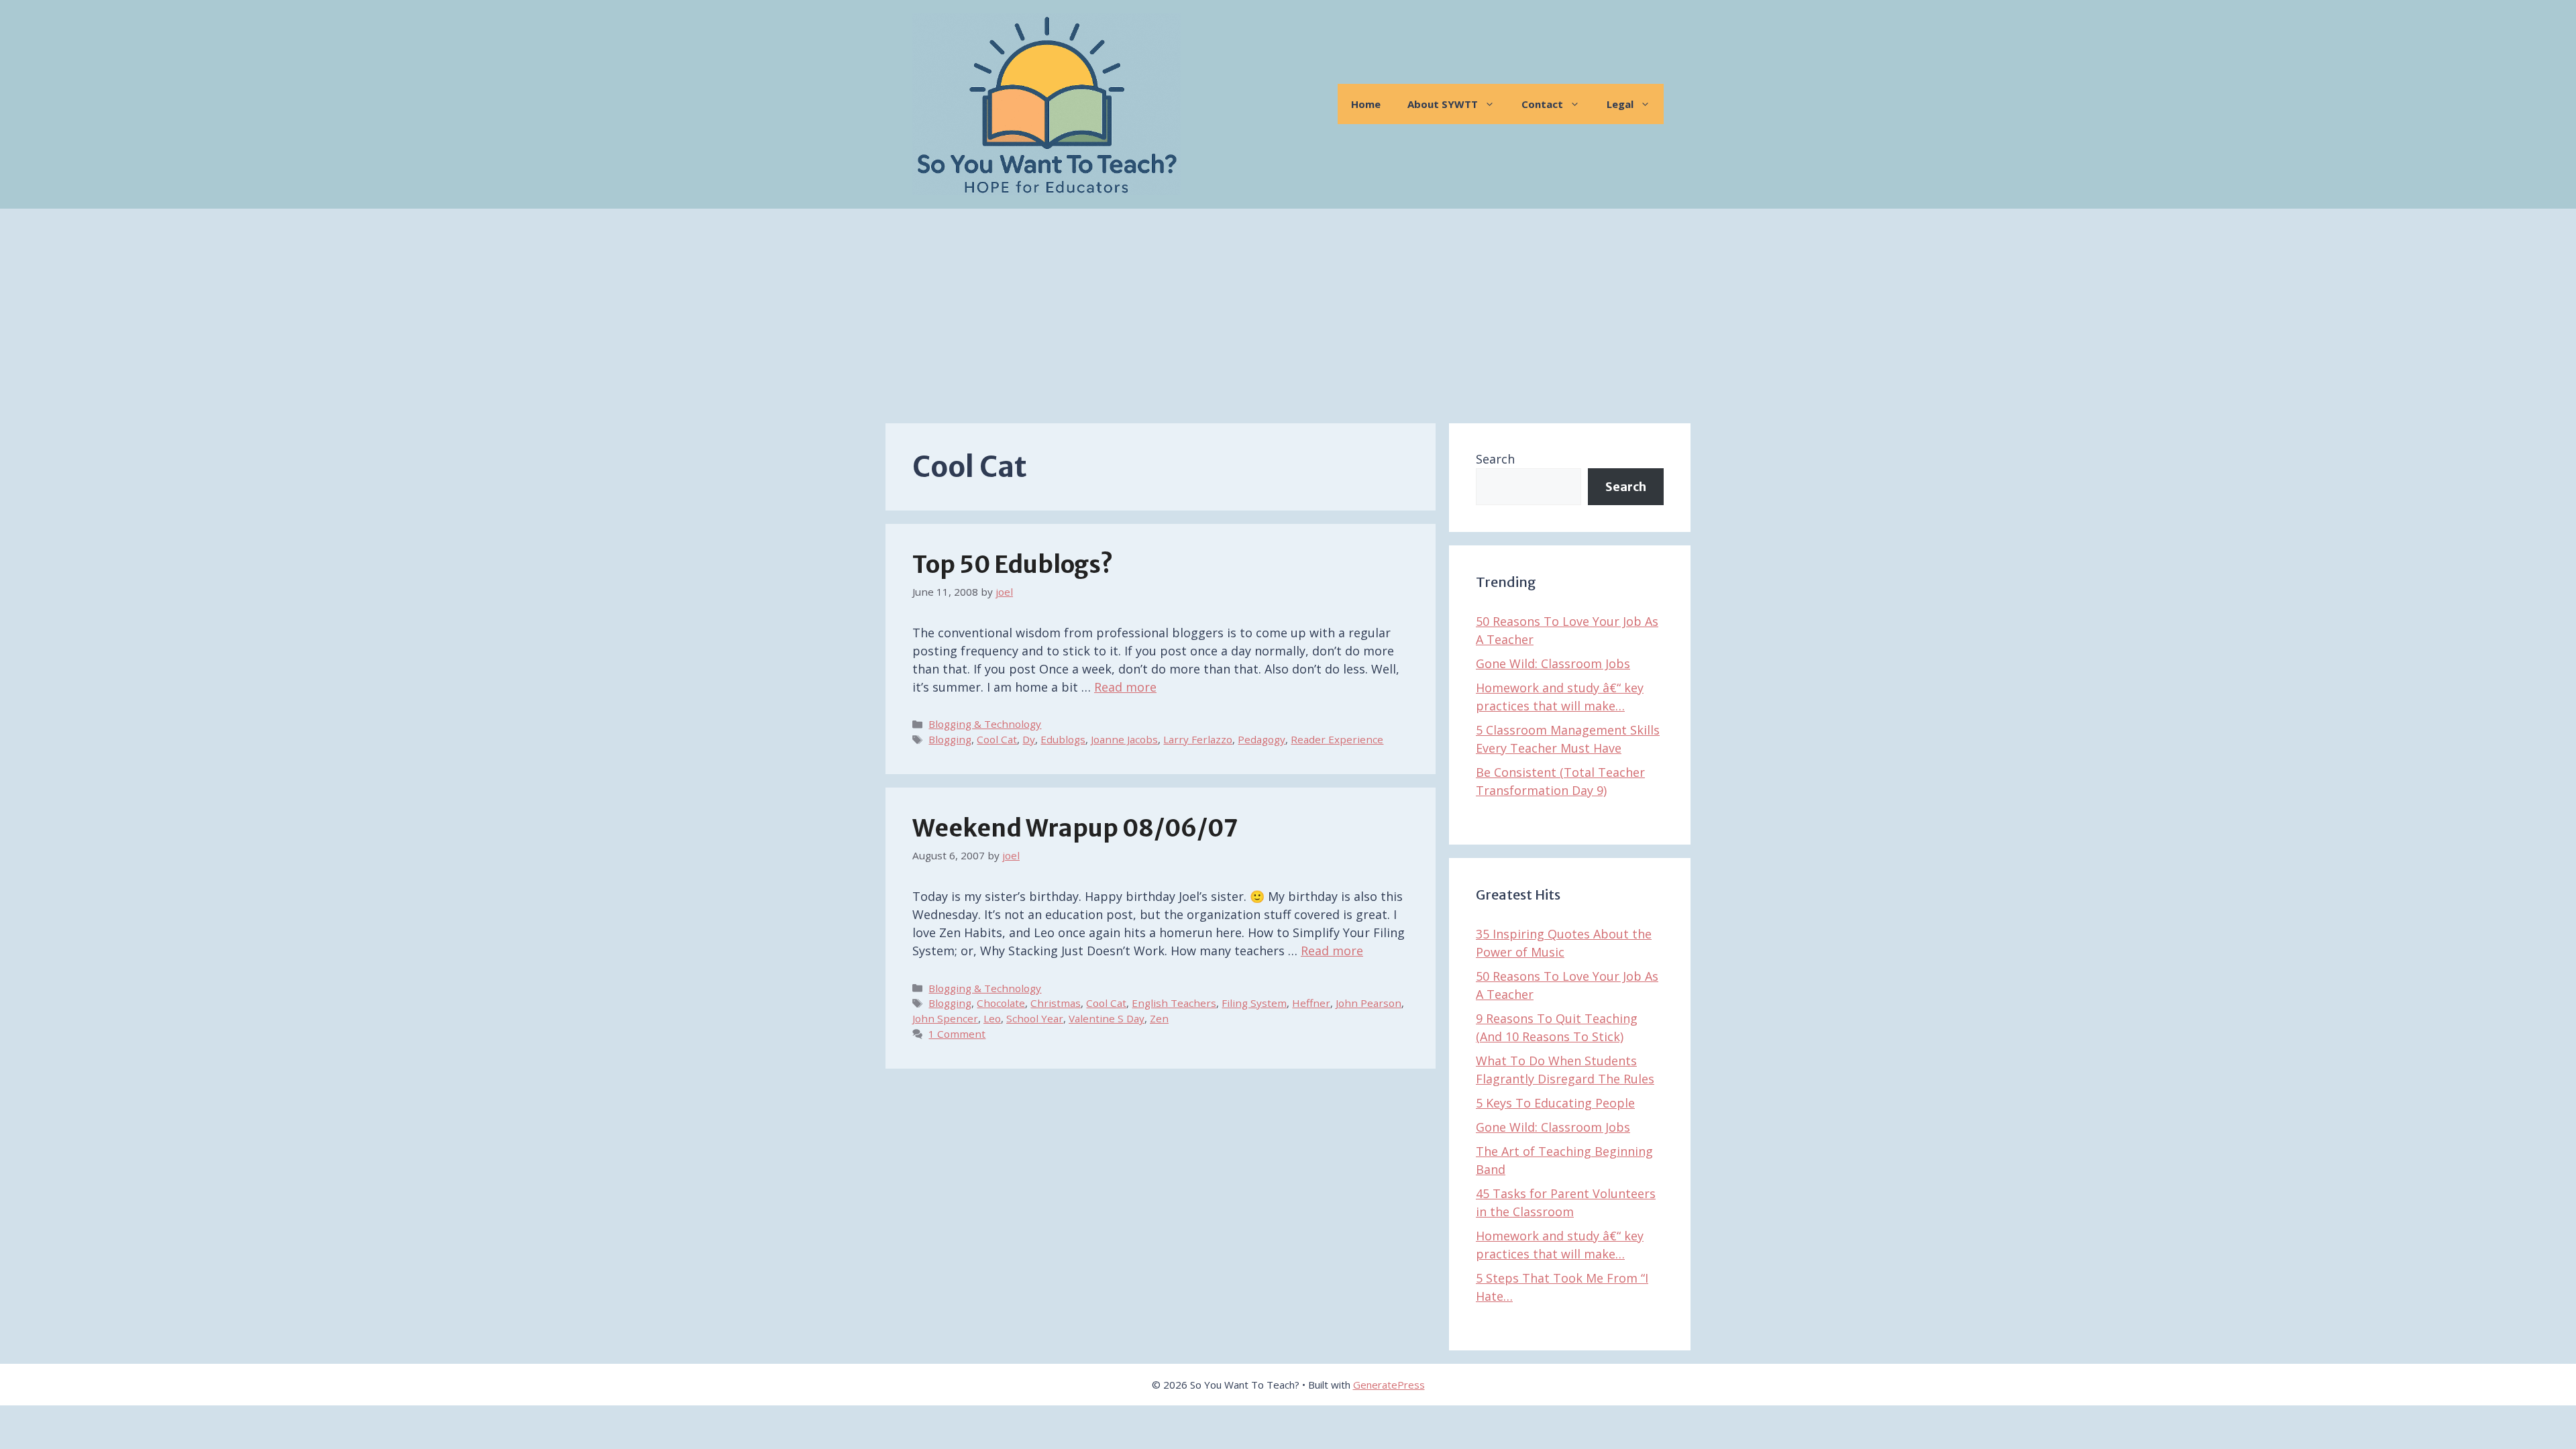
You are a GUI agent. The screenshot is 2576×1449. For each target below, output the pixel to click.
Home (1366, 104)
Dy (1029, 739)
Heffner (1311, 1003)
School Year (1035, 1018)
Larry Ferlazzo (1198, 739)
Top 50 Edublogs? (1013, 565)
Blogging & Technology (985, 724)
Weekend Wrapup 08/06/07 (1075, 828)
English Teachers (1174, 1003)
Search (1495, 459)
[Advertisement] (1288, 309)
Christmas (1056, 1003)
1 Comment (957, 1034)
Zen (1159, 1018)
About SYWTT (1443, 104)
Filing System (1254, 1003)
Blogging (950, 739)
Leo (992, 1018)
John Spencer (945, 1018)
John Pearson (1368, 1003)
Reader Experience (1337, 739)
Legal (1620, 104)
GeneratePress (1389, 1385)
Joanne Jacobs (1124, 739)
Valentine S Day (1107, 1018)
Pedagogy (1262, 739)
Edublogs (1063, 739)
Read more (1125, 687)
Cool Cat (997, 739)
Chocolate (1001, 1003)
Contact (1542, 104)
